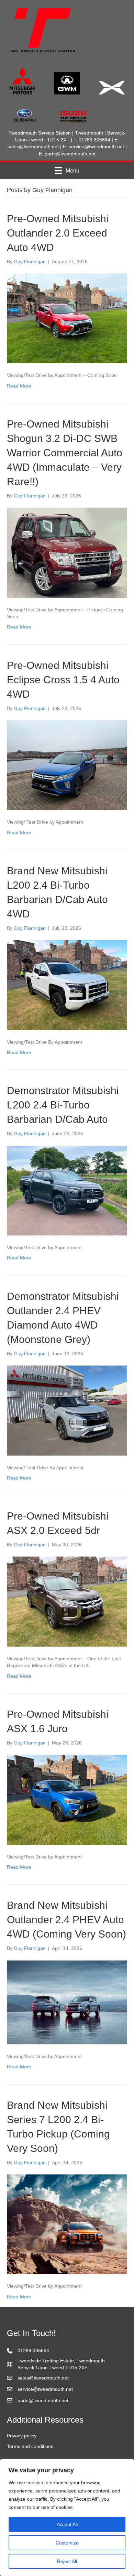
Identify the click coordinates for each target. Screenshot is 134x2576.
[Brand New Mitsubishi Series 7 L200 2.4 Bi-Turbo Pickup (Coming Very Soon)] (67, 2224)
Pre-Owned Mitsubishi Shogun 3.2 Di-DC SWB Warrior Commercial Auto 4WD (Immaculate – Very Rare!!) (65, 453)
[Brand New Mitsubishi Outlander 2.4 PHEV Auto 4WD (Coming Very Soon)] (67, 2002)
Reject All (67, 2561)
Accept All (67, 2524)
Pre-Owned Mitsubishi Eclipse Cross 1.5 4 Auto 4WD (63, 680)
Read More (19, 386)
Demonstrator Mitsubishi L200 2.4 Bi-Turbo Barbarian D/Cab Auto (63, 1105)
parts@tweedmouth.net (70, 154)
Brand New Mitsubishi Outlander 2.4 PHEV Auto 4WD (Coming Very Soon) (66, 1920)
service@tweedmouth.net (96, 147)
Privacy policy (22, 2436)
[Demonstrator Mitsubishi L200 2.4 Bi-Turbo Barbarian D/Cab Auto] (67, 1190)
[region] (67, 2517)
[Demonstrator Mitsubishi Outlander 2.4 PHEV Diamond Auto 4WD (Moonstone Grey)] (67, 1410)
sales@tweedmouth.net (33, 147)
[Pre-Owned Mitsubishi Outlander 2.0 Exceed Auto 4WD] (67, 318)
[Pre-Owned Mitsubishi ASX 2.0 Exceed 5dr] (67, 1601)
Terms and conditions (30, 2446)
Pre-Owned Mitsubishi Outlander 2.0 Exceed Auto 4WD (58, 233)
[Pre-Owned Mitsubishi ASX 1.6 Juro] (67, 1799)
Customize (67, 2543)
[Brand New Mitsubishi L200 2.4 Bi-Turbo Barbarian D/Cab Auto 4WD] (67, 985)
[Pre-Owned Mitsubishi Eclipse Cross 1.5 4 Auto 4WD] (67, 765)
